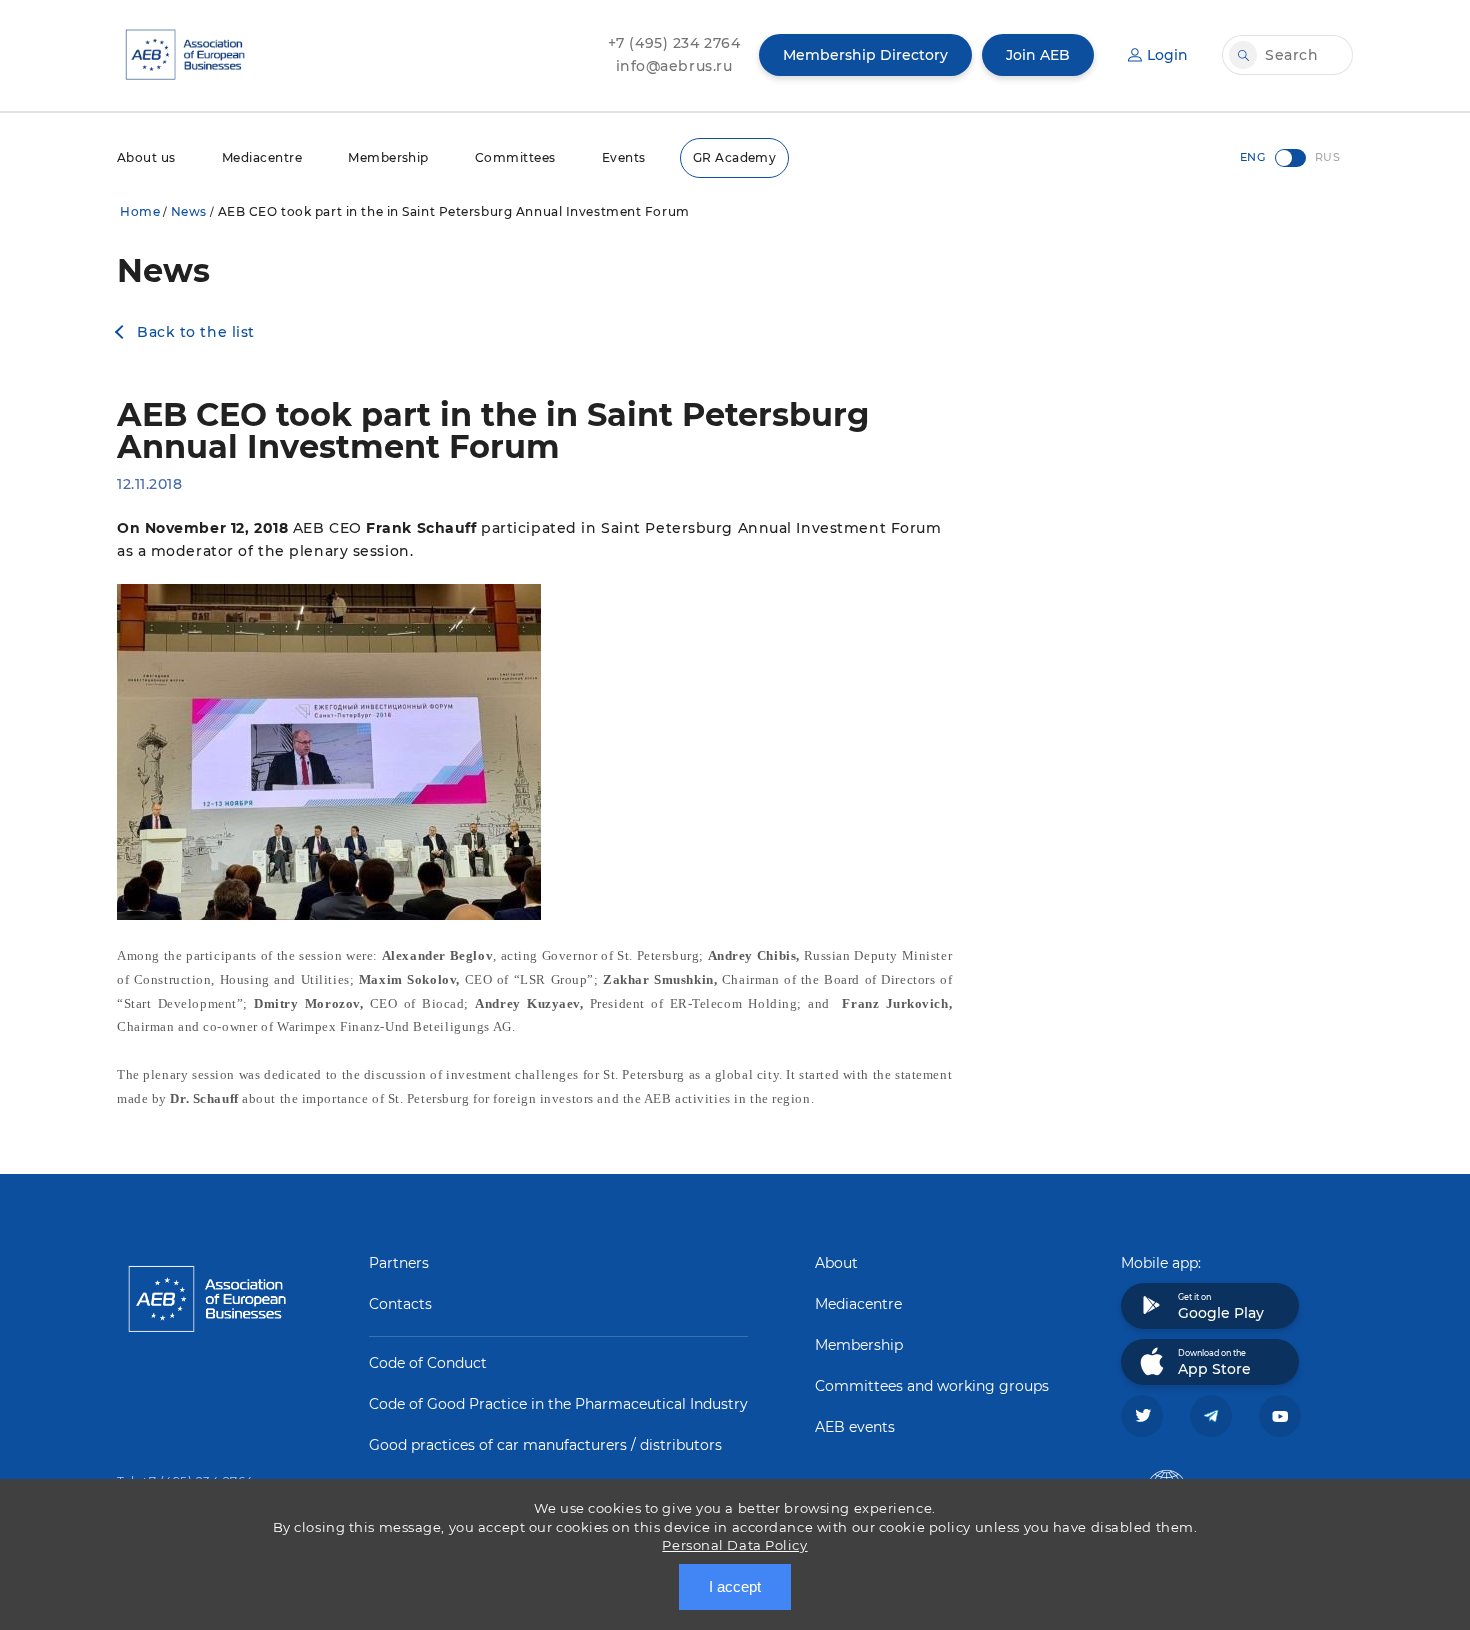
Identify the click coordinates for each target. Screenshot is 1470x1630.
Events (624, 157)
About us (146, 157)
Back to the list (196, 332)
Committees (515, 157)
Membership (388, 157)
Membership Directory (865, 55)
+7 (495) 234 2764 (674, 43)
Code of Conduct (428, 1363)
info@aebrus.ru (674, 66)
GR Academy (735, 157)
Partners (399, 1263)
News (189, 211)
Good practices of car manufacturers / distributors (545, 1445)
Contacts (400, 1304)
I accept (735, 1586)
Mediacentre (262, 157)
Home (140, 211)
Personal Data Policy (734, 1545)
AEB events (855, 1427)
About (836, 1263)
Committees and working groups (932, 1386)
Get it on (1221, 1307)
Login (1167, 55)
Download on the (1214, 1363)
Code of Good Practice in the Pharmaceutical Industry (558, 1404)
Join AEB (1038, 55)
